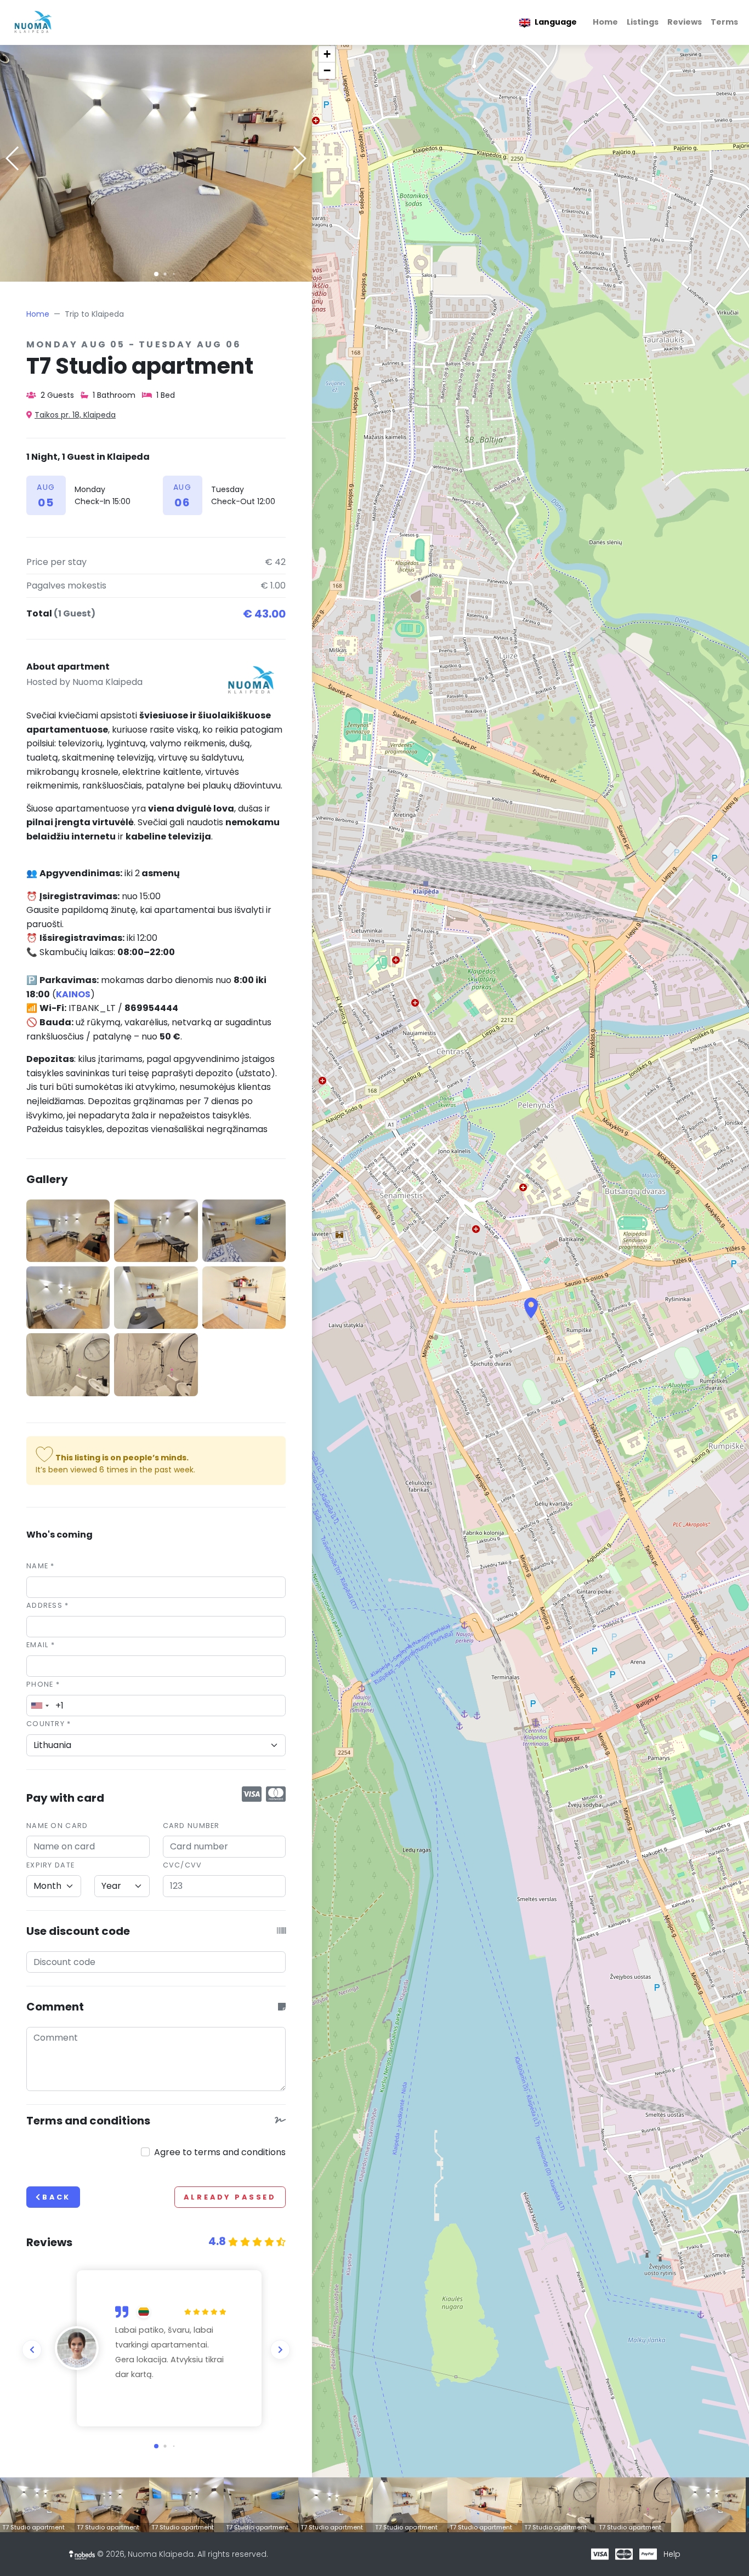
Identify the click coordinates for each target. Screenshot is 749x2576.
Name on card (57, 1826)
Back (56, 2197)
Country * (49, 1724)
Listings (643, 22)
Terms (724, 22)
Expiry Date (50, 1865)
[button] (156, 274)
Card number (191, 1826)
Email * (41, 1645)
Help (672, 2554)
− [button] (327, 70)
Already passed (230, 2197)
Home (605, 22)
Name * (41, 1566)
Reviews (685, 22)
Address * (48, 1605)
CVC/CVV (183, 1865)
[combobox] (39, 1706)
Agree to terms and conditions (220, 2152)
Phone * (43, 1684)
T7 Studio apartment (33, 2527)
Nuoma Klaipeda (107, 682)
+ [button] (327, 54)
